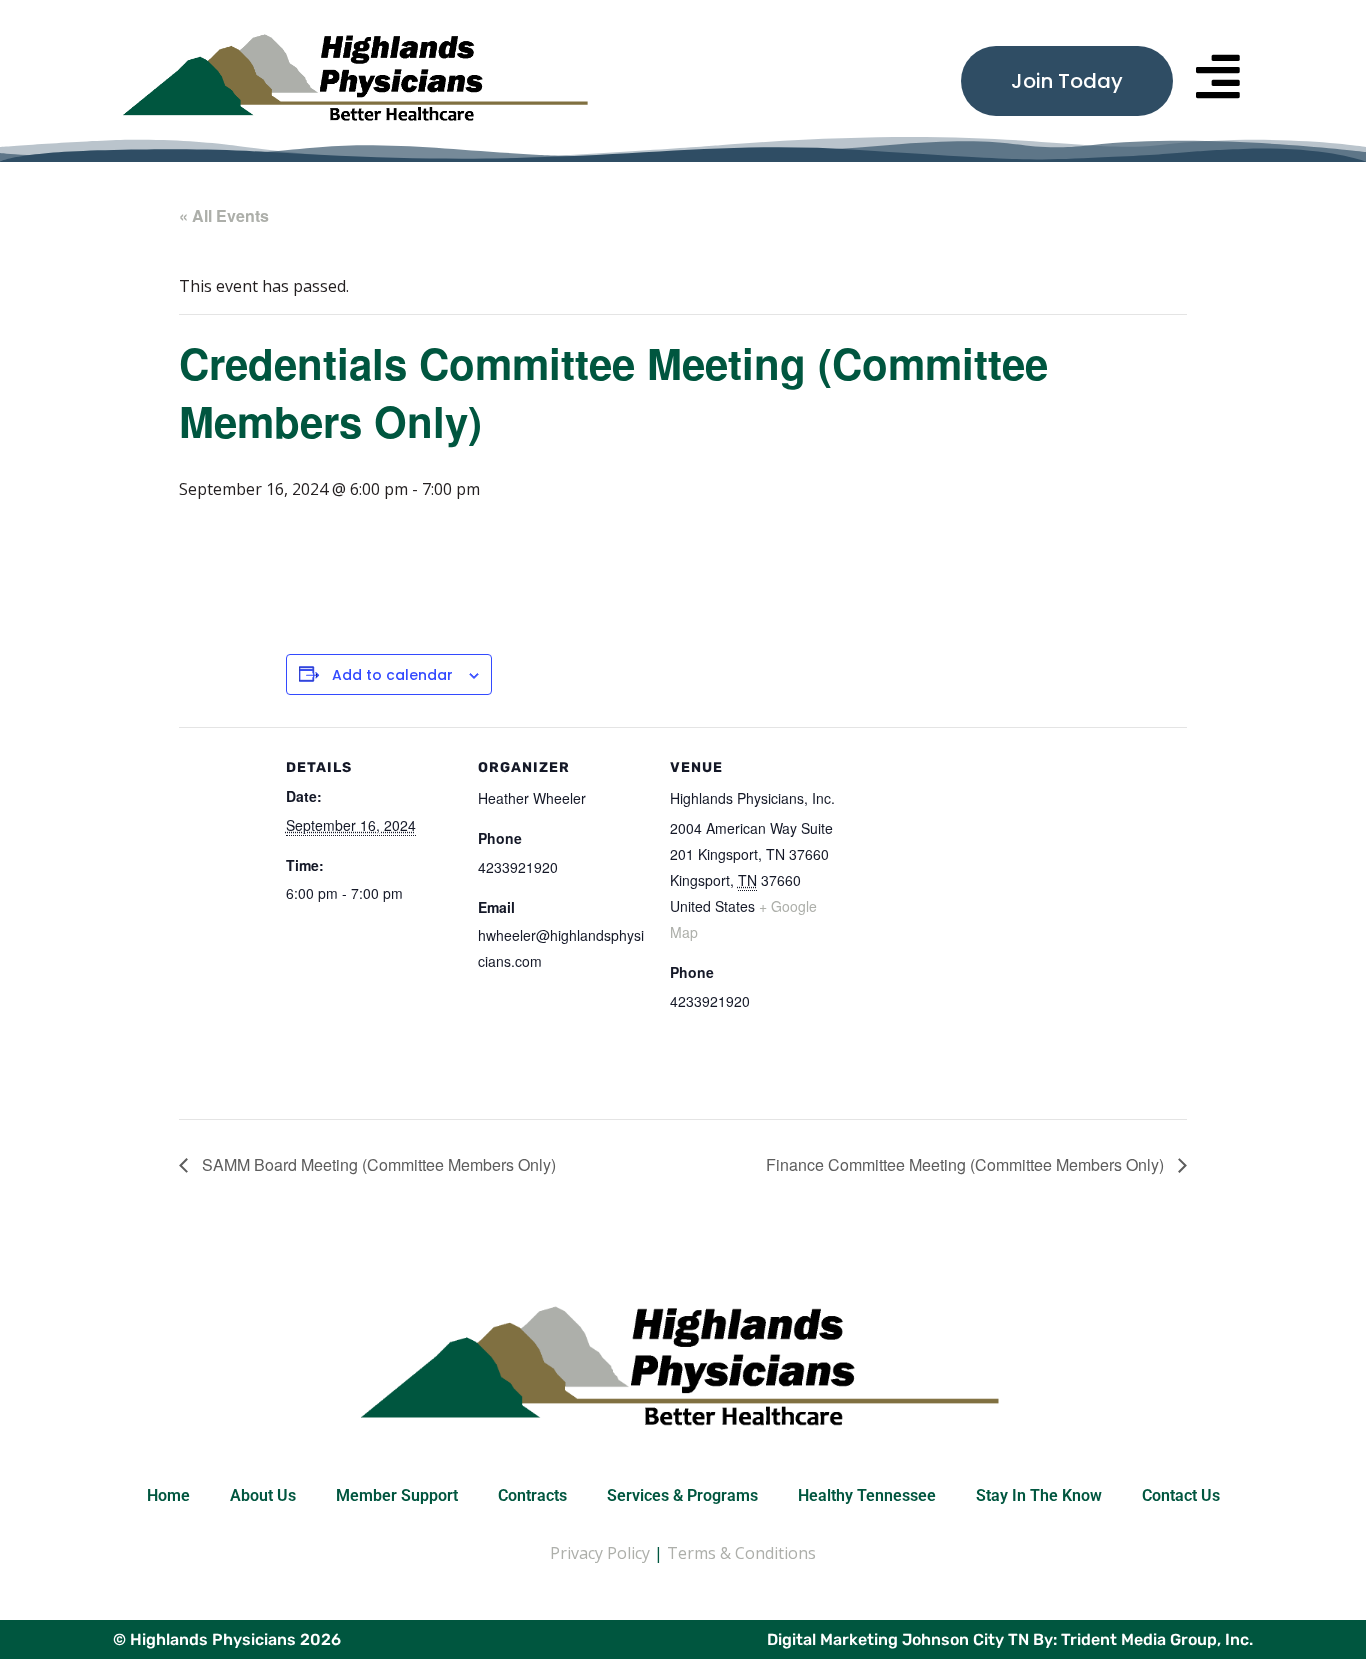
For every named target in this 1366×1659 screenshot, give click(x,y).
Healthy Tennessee (867, 1495)
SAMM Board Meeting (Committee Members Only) (377, 1164)
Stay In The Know (1039, 1495)
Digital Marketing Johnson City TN (898, 1639)
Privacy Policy (600, 1553)
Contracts (532, 1495)
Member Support (397, 1495)
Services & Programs (682, 1495)
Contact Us (1181, 1495)
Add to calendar (392, 675)
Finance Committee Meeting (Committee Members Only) (967, 1164)
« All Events (224, 215)
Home (168, 1495)
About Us (263, 1495)
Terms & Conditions (741, 1553)
